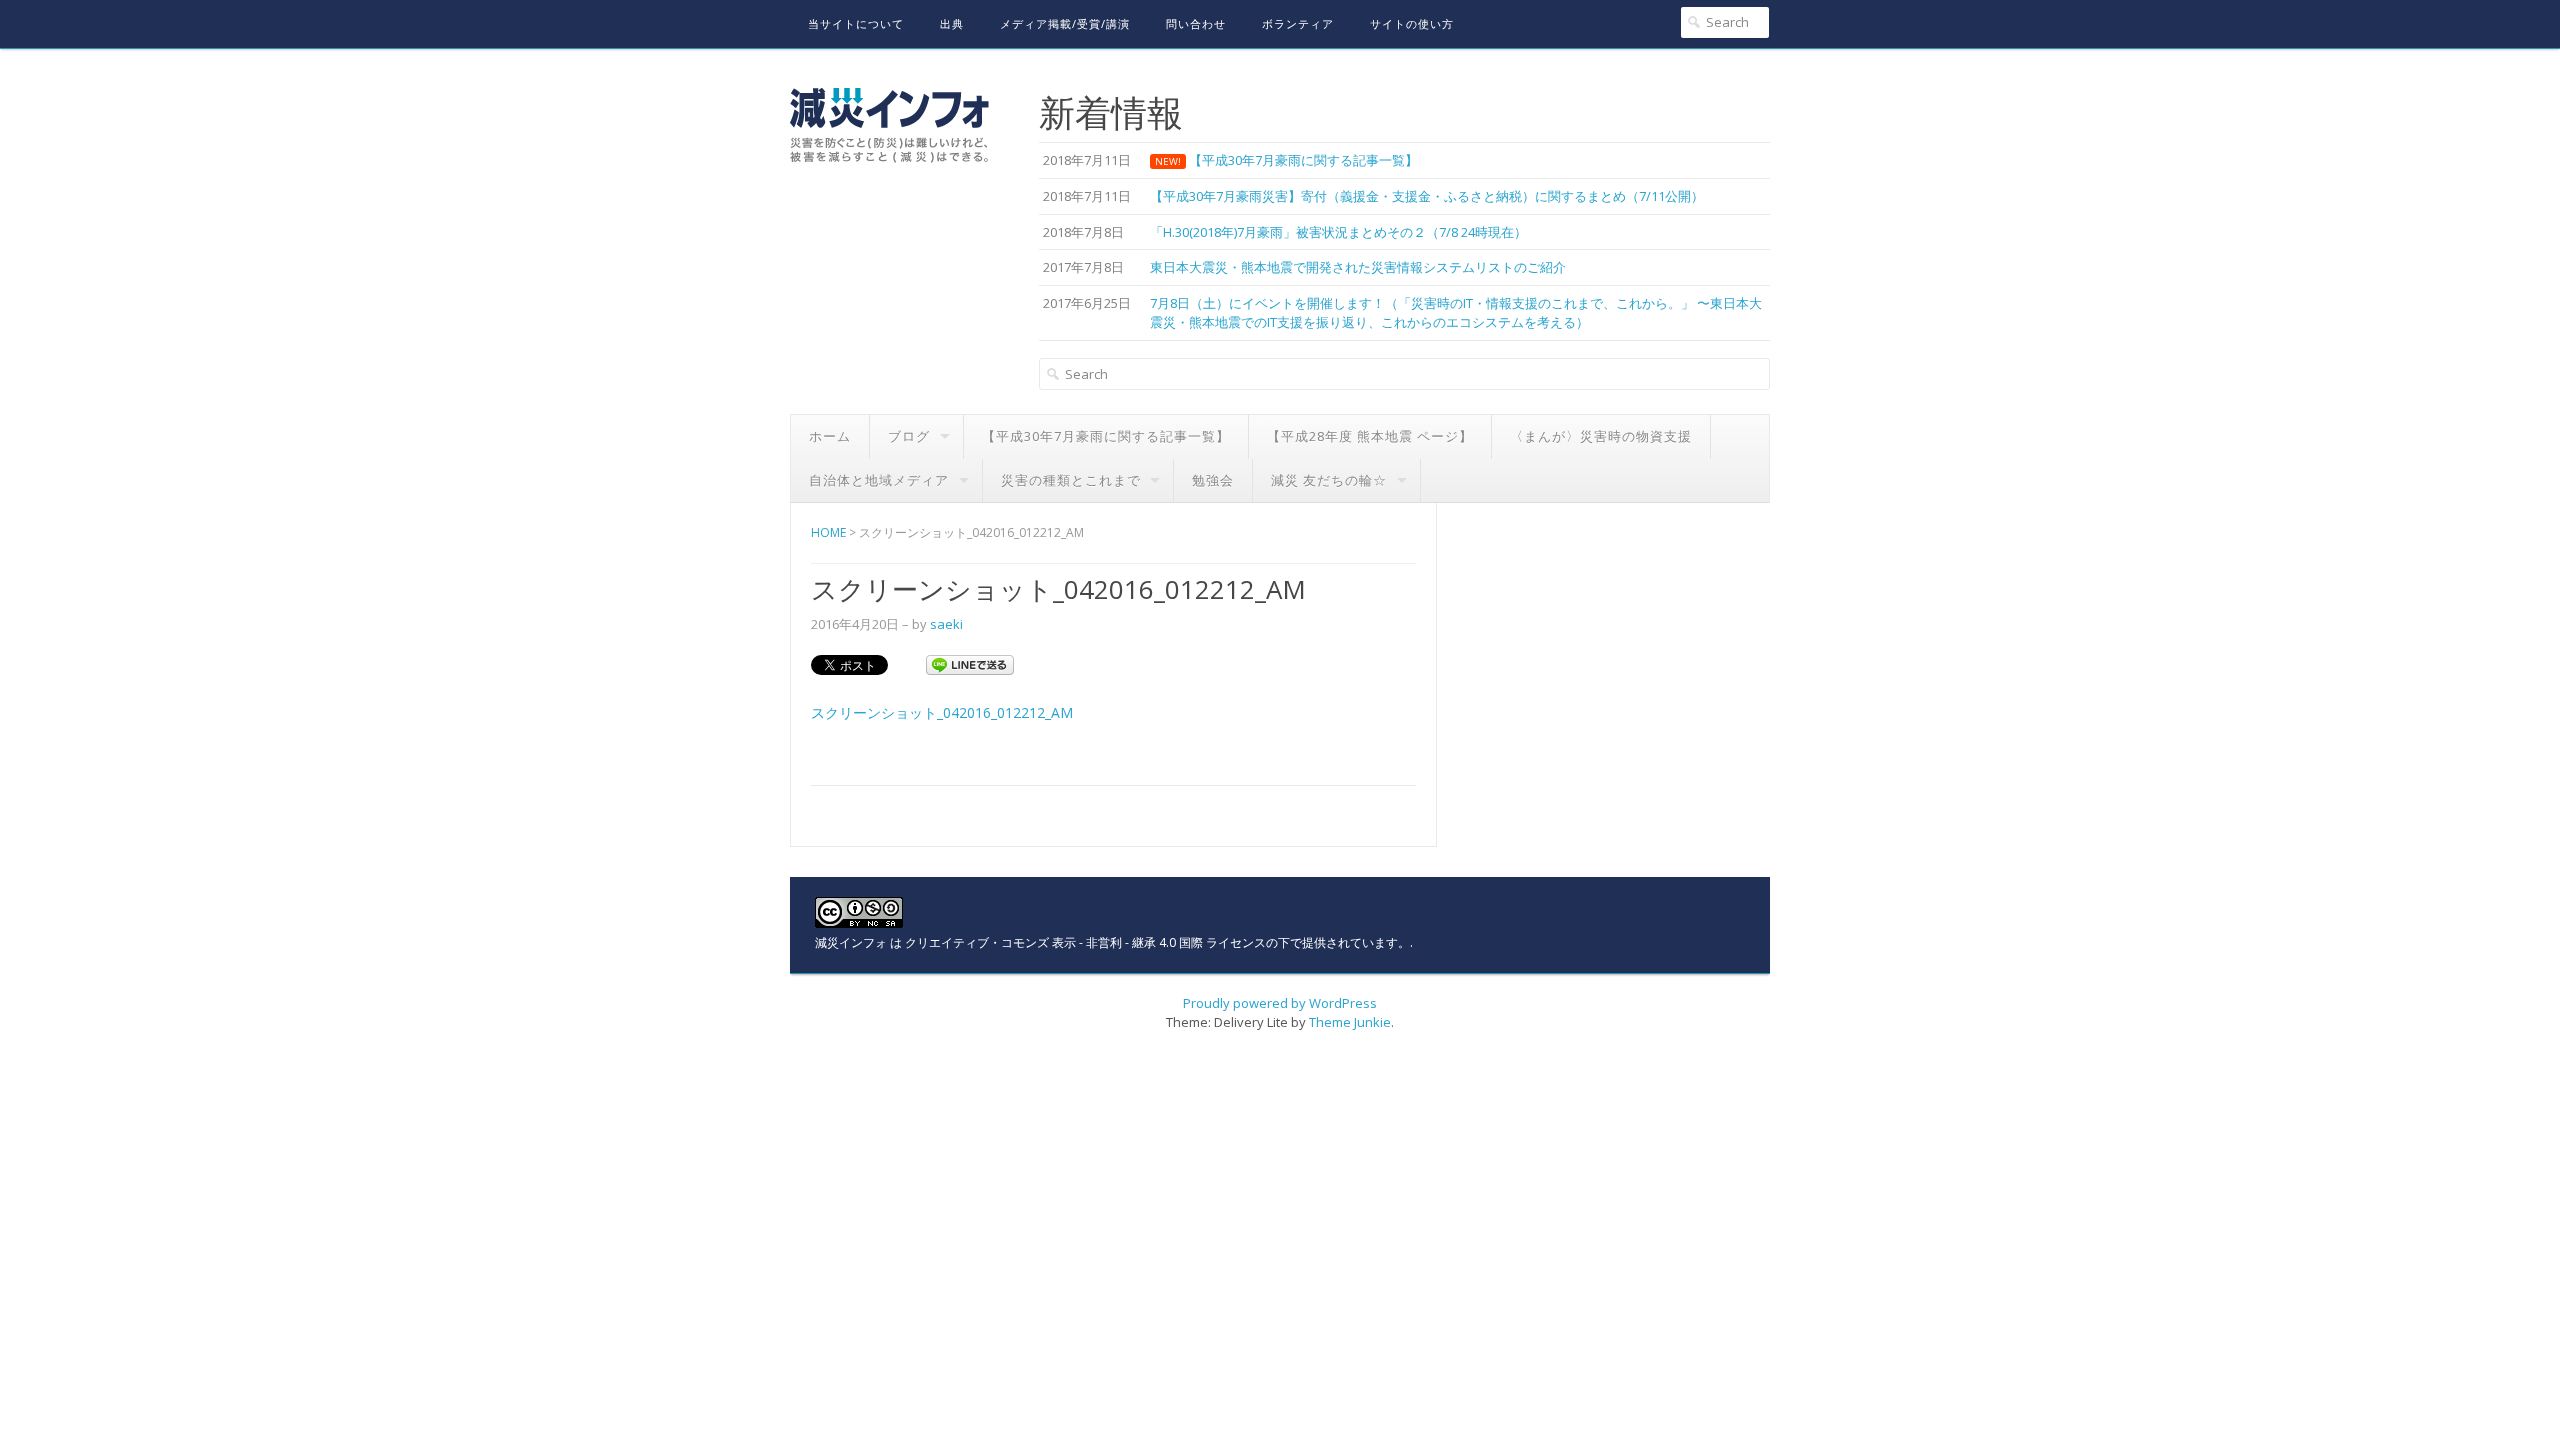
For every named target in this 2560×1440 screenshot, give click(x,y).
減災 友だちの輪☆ (1329, 480)
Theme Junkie (1350, 1022)
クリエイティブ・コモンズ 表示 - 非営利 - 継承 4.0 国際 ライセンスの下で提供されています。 (1157, 942)
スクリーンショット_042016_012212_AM (942, 712)
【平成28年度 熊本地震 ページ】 (1370, 436)
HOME (828, 532)
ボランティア (1298, 23)
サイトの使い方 (1412, 23)
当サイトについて (856, 23)
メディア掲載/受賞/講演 (1065, 23)
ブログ (909, 436)
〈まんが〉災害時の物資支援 (1601, 436)
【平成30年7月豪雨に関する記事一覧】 (1106, 436)
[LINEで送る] (970, 663)
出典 (952, 23)
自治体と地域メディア (879, 480)
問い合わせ (1196, 23)
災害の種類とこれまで (1071, 480)
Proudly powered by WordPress (1280, 1003)
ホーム (830, 436)
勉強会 (1213, 480)
